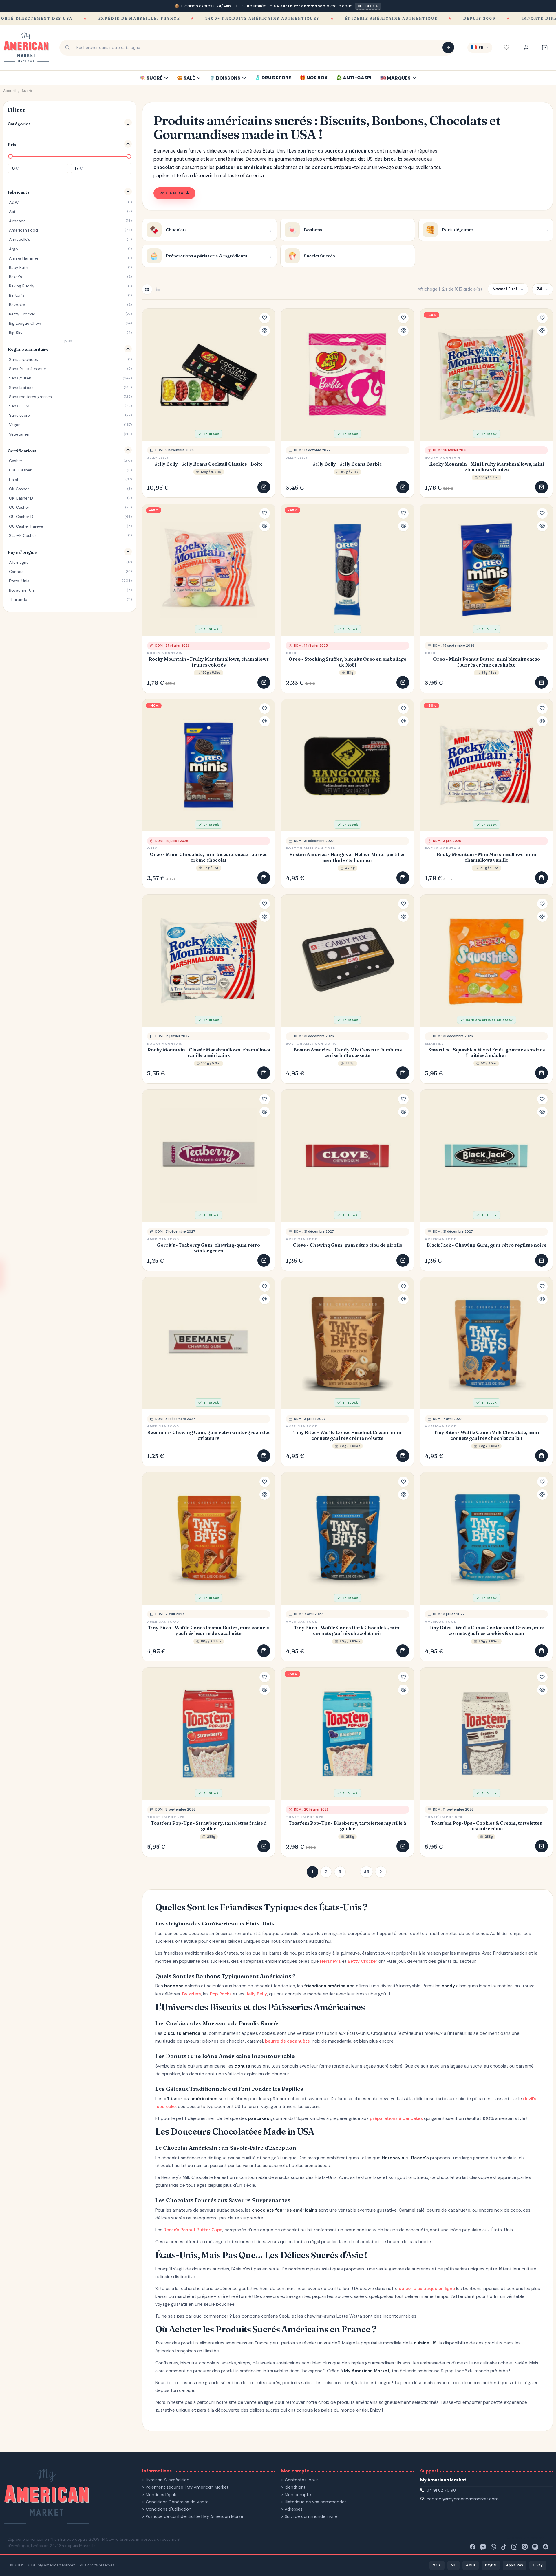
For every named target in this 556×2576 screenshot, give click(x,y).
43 (366, 1872)
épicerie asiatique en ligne (427, 2289)
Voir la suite (171, 193)
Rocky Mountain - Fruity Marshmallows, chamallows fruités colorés (209, 662)
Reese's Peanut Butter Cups (193, 2230)
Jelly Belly (158, 458)
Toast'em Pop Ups (166, 1817)
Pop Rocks (221, 1994)
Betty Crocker (363, 1961)
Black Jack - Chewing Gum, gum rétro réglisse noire (487, 1245)
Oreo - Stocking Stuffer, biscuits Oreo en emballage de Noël (347, 662)
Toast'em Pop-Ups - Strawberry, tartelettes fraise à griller (209, 1826)
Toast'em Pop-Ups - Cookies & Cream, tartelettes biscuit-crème (487, 1826)
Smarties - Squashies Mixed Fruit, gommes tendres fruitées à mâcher (487, 1053)
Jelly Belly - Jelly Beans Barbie (347, 464)
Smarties (434, 1044)
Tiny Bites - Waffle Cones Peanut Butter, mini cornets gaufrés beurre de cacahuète (209, 1631)
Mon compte (298, 2495)
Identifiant (295, 2487)
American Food (163, 1239)
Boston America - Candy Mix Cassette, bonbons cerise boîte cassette (348, 1053)
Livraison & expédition (168, 2480)
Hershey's (330, 1961)
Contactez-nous (302, 2480)
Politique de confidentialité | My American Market (195, 2517)
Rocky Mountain (442, 458)
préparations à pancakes (396, 2118)
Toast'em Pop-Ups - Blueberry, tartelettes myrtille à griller (347, 1826)
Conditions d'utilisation (169, 2509)
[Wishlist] (506, 47)
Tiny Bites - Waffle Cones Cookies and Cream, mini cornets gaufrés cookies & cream (487, 1631)
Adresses (294, 2509)
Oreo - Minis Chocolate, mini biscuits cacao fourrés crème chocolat (209, 857)
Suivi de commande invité (311, 2517)
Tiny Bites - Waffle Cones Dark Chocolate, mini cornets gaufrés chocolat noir (347, 1631)
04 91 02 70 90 (441, 2490)
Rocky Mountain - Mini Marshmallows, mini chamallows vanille (486, 857)
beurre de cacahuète (287, 2041)
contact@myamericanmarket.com (463, 2499)
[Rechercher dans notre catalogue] (448, 47)
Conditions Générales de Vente (177, 2502)
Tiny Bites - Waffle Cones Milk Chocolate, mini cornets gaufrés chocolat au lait (486, 1435)
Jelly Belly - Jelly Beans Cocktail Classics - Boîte (209, 464)
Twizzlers (191, 1994)
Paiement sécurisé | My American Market (187, 2487)
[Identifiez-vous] (526, 47)
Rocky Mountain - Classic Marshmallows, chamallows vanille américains (209, 1053)
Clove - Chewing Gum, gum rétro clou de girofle (348, 1245)
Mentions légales (163, 2495)
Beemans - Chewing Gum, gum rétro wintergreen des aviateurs (209, 1435)
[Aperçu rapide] (265, 331)
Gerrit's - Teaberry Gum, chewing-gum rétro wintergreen (209, 1248)
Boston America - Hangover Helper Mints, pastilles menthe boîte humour (347, 857)
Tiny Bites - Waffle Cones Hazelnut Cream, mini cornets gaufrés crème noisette (347, 1435)
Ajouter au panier (264, 487)
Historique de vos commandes (316, 2502)
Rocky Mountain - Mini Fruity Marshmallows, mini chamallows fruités (487, 467)
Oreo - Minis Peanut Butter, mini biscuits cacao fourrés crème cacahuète (487, 662)
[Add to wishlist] (265, 318)
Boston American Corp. (311, 848)
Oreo (291, 653)
